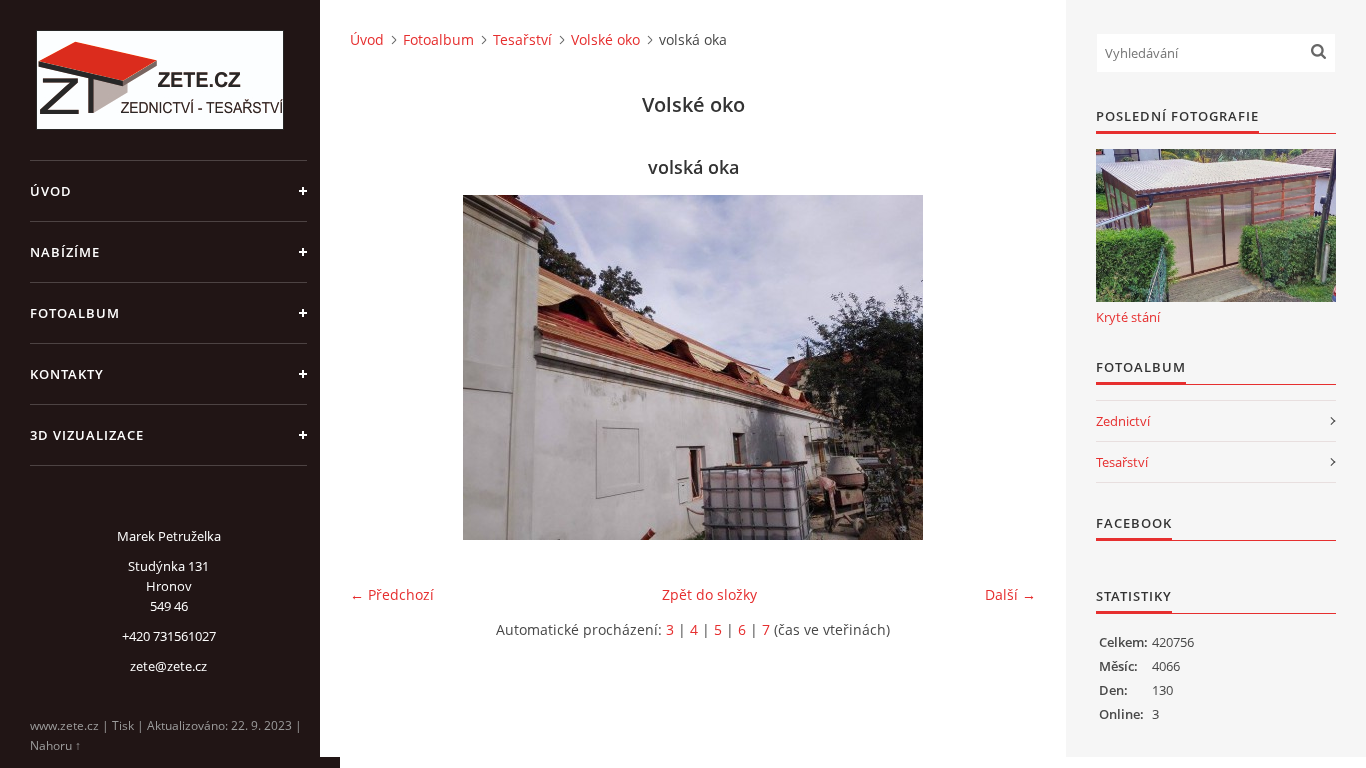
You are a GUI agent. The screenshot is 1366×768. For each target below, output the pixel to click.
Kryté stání (1128, 317)
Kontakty (67, 374)
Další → (1010, 594)
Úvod (51, 191)
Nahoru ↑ (55, 745)
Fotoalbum (75, 313)
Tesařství (522, 39)
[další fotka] (1003, 367)
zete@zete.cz (168, 666)
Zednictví (1123, 421)
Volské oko (605, 39)
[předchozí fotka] (382, 367)
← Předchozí (392, 594)
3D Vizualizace (87, 435)
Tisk (123, 725)
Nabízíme (65, 252)
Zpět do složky (709, 594)
